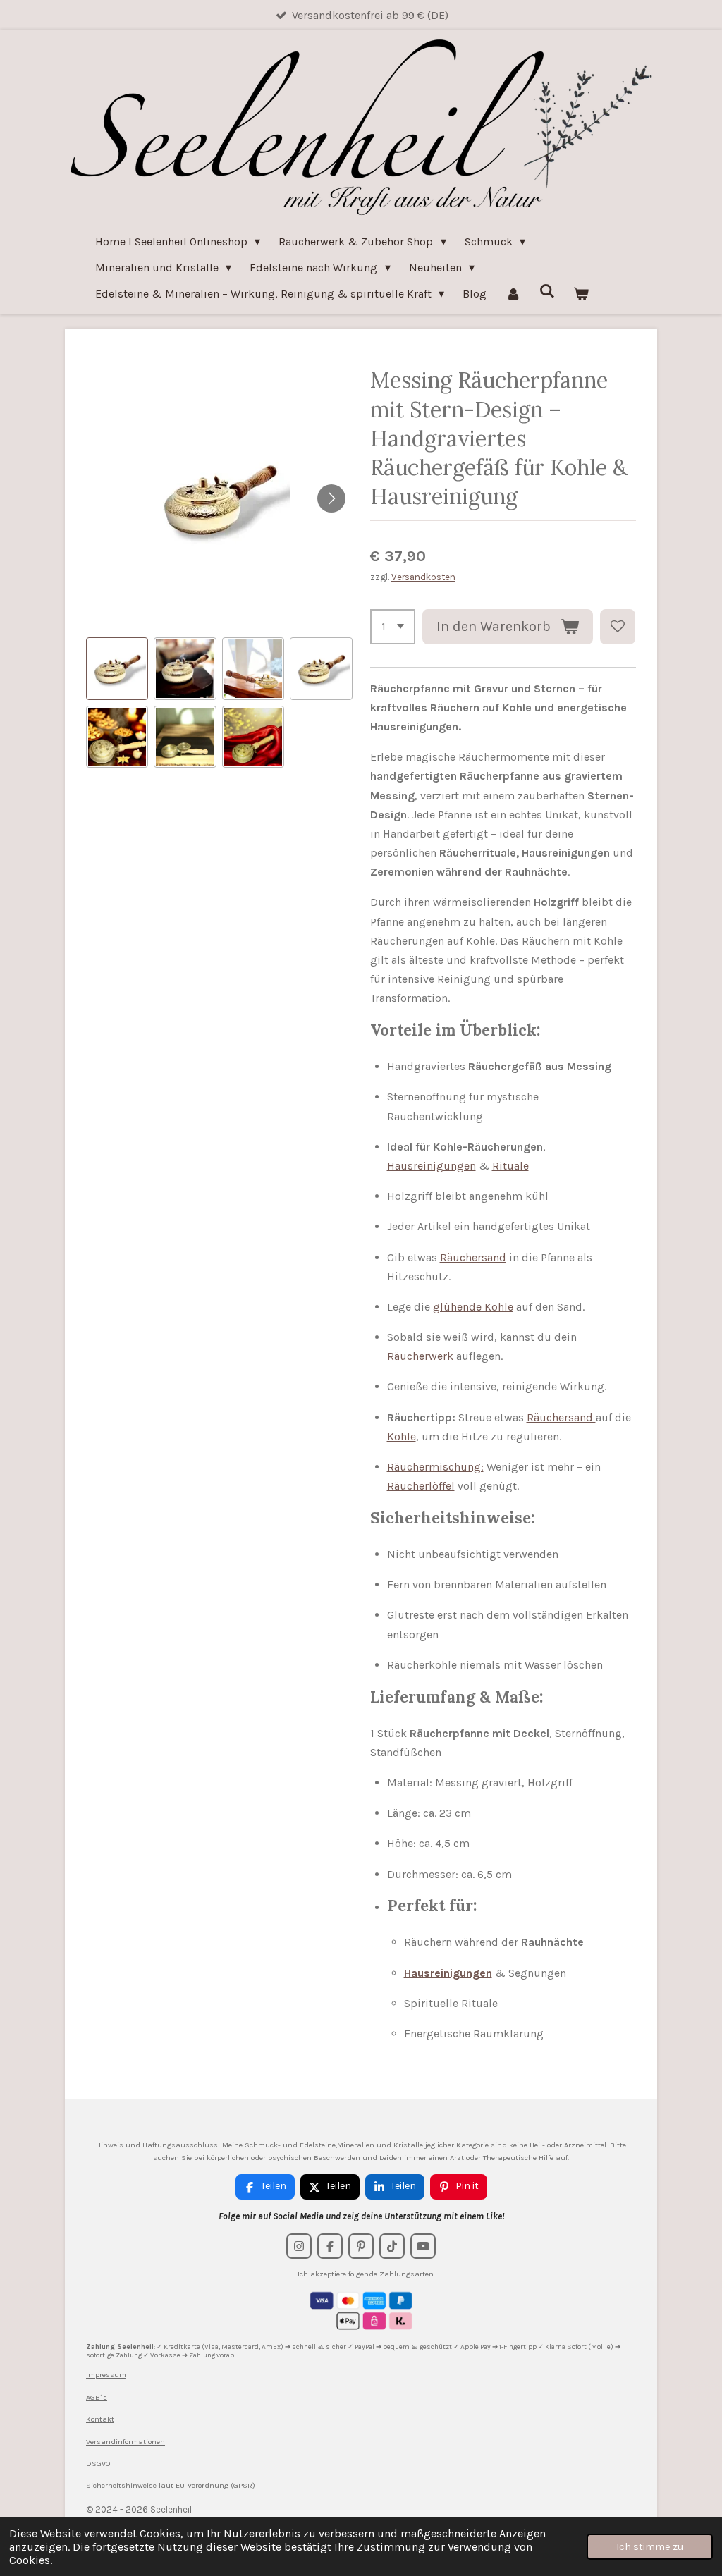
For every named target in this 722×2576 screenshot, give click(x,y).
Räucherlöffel (421, 1486)
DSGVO (98, 2464)
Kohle (402, 1436)
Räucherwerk (420, 1356)
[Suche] (547, 291)
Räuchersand (473, 1257)
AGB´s (97, 2397)
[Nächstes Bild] (331, 498)
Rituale (510, 1166)
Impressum (106, 2375)
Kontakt (100, 2419)
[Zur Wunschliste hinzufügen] (618, 627)
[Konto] (513, 294)
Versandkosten (423, 577)
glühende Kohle (473, 1307)
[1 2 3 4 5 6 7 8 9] (393, 627)
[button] (117, 668)
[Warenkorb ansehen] (581, 294)
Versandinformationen (126, 2442)
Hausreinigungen (432, 1166)
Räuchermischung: (435, 1467)
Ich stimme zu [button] (650, 2547)
